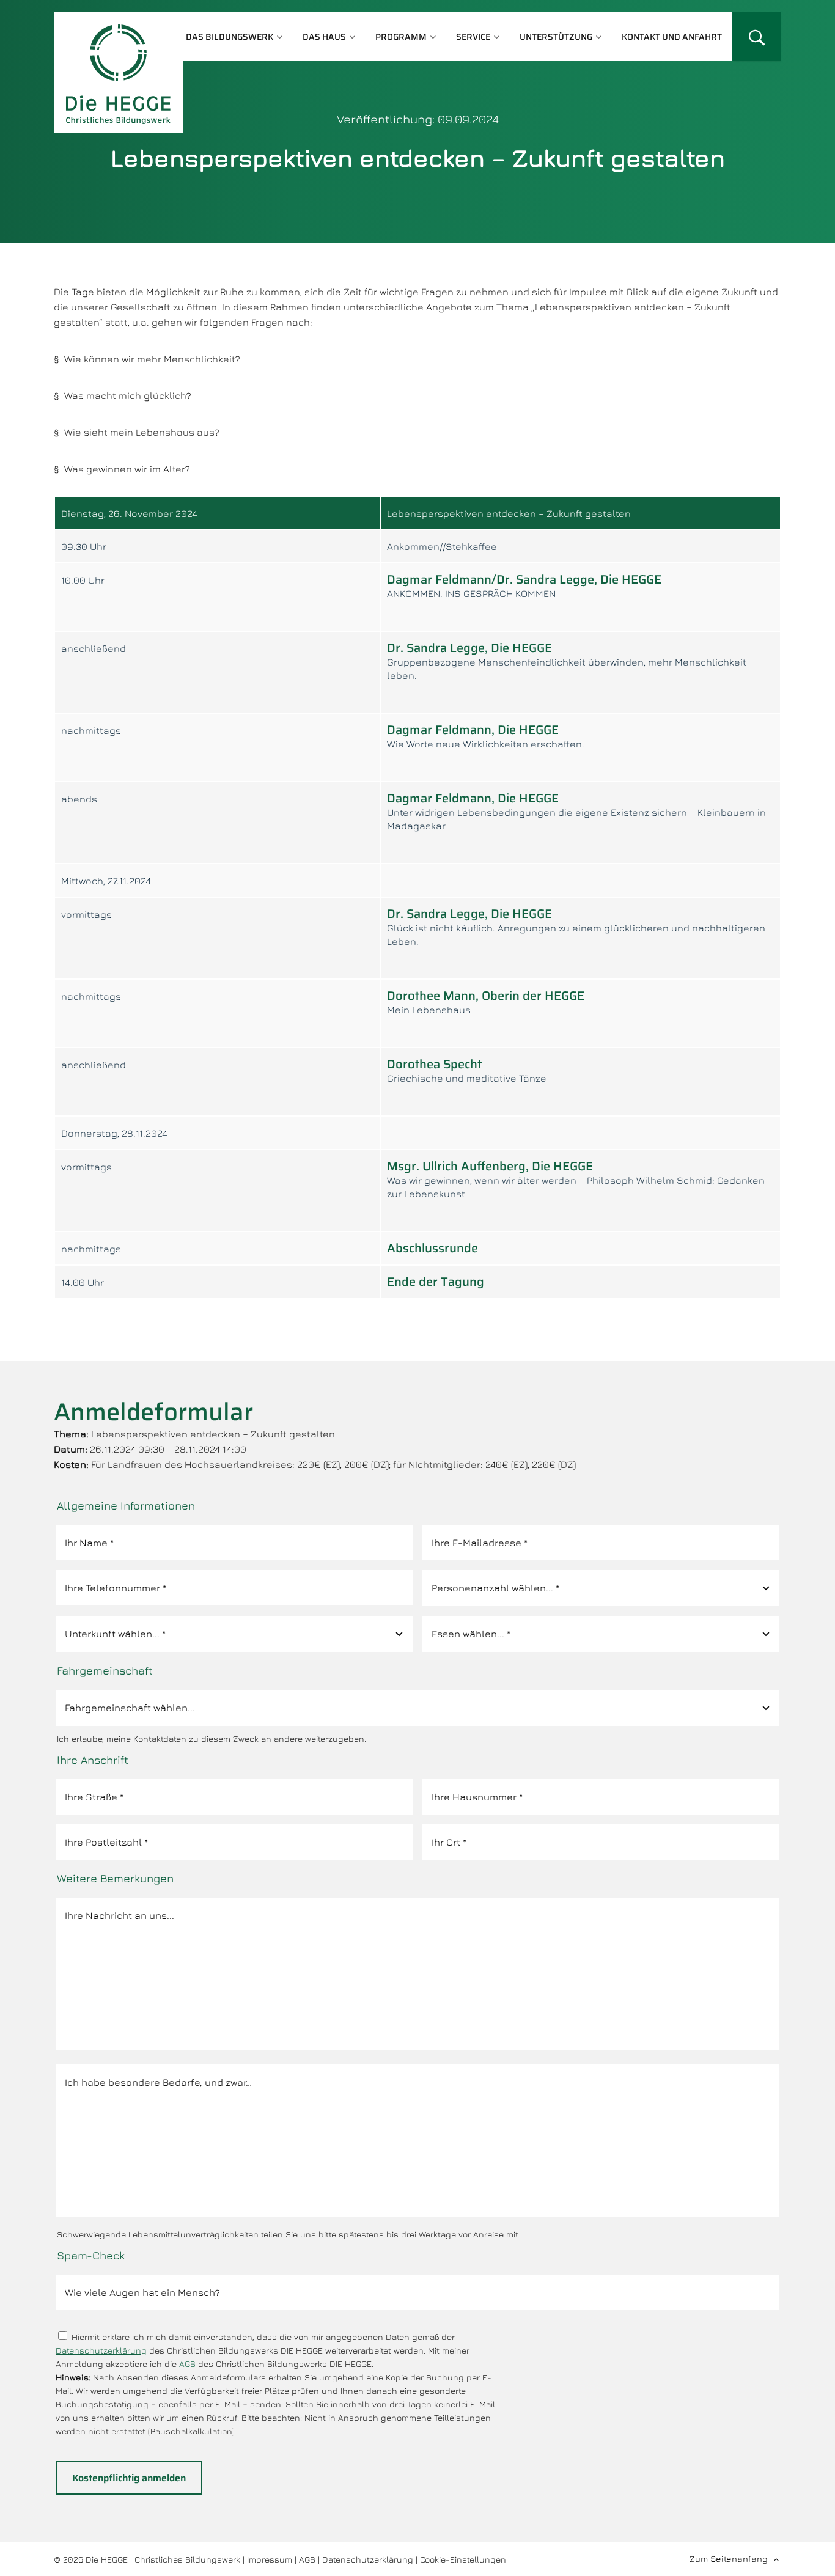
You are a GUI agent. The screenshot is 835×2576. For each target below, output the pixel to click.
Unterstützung (556, 37)
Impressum (270, 2559)
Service (473, 37)
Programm (401, 37)
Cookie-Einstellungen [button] (463, 2559)
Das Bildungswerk (230, 37)
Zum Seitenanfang (729, 2559)
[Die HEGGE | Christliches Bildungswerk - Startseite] (118, 73)
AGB (187, 2364)
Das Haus (324, 37)
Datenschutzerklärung (101, 2350)
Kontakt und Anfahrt (672, 37)
